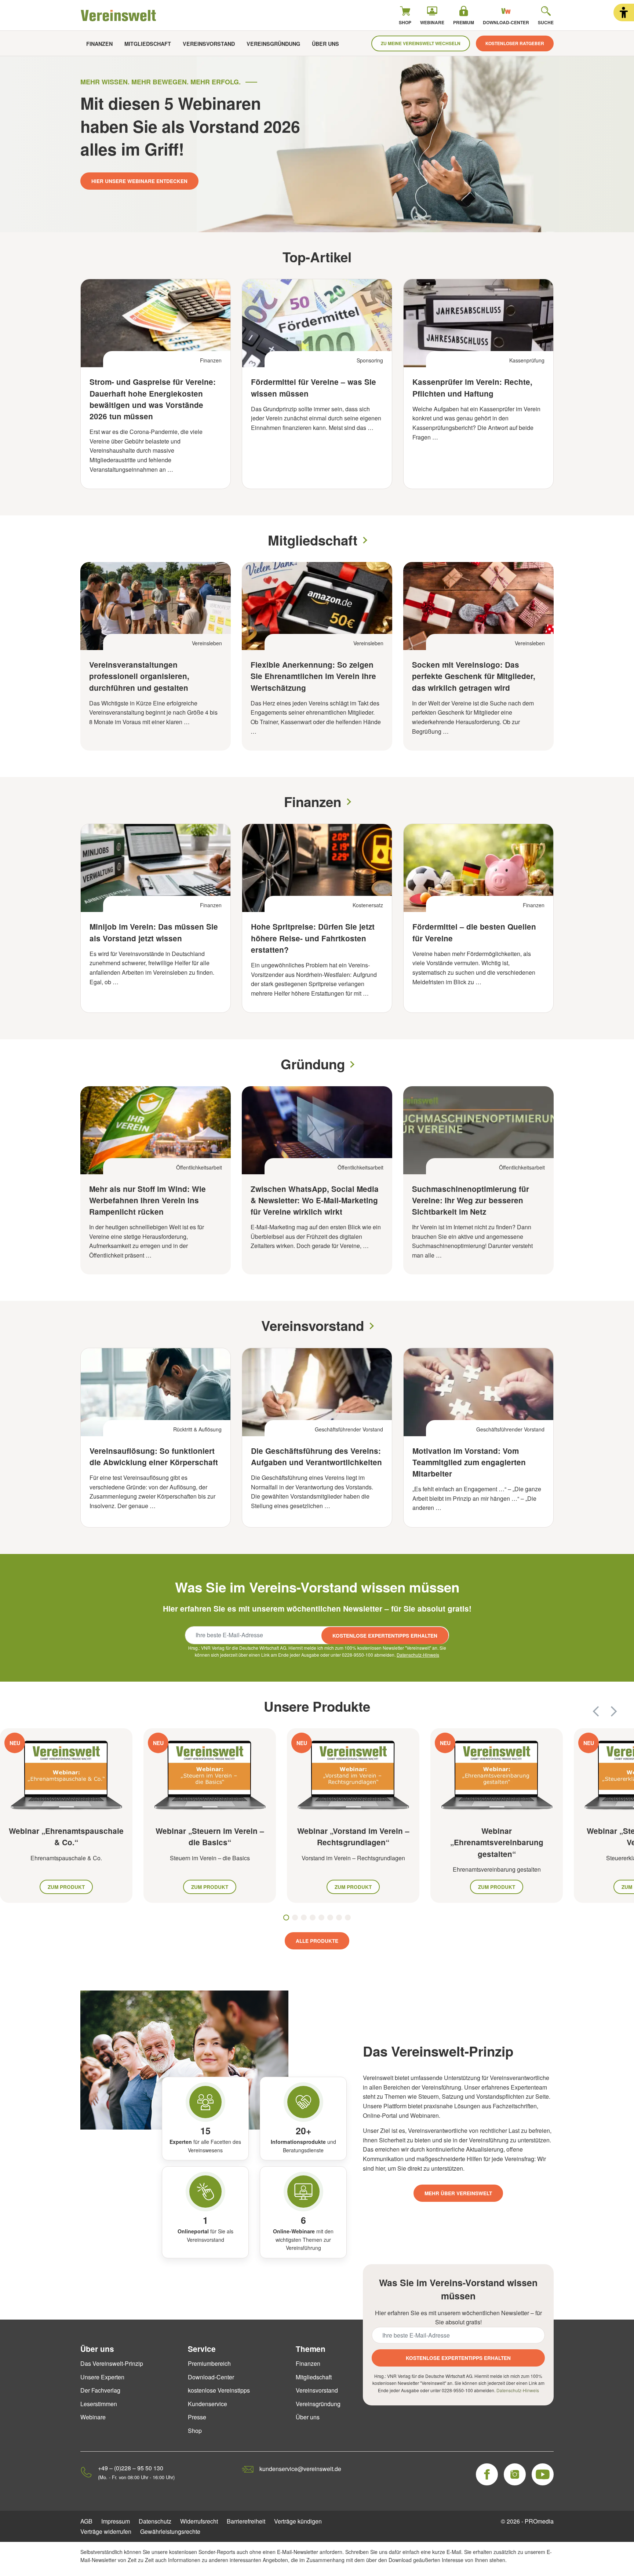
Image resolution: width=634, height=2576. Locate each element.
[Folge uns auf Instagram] (515, 2474)
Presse (197, 2417)
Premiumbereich (209, 2363)
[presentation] (596, 1711)
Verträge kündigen (298, 2521)
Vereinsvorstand (209, 44)
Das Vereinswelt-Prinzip (112, 2363)
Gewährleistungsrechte (170, 2531)
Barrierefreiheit (246, 2521)
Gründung (313, 1064)
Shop (195, 2431)
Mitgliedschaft (148, 44)
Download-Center (211, 2377)
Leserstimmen (99, 2404)
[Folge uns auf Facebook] (487, 2474)
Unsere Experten (102, 2377)
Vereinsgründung (273, 44)
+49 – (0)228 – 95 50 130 (131, 2468)
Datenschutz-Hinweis (418, 1655)
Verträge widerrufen (106, 2531)
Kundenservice (207, 2404)
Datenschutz (155, 2521)
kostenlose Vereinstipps (219, 2390)
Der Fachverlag (100, 2390)
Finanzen (99, 44)
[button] (624, 12)
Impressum (116, 2521)
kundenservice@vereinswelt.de (300, 2469)
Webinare (93, 2417)
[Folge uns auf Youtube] (543, 2474)
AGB (86, 2521)
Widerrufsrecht (199, 2521)
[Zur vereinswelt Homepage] (119, 15)
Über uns (325, 44)
